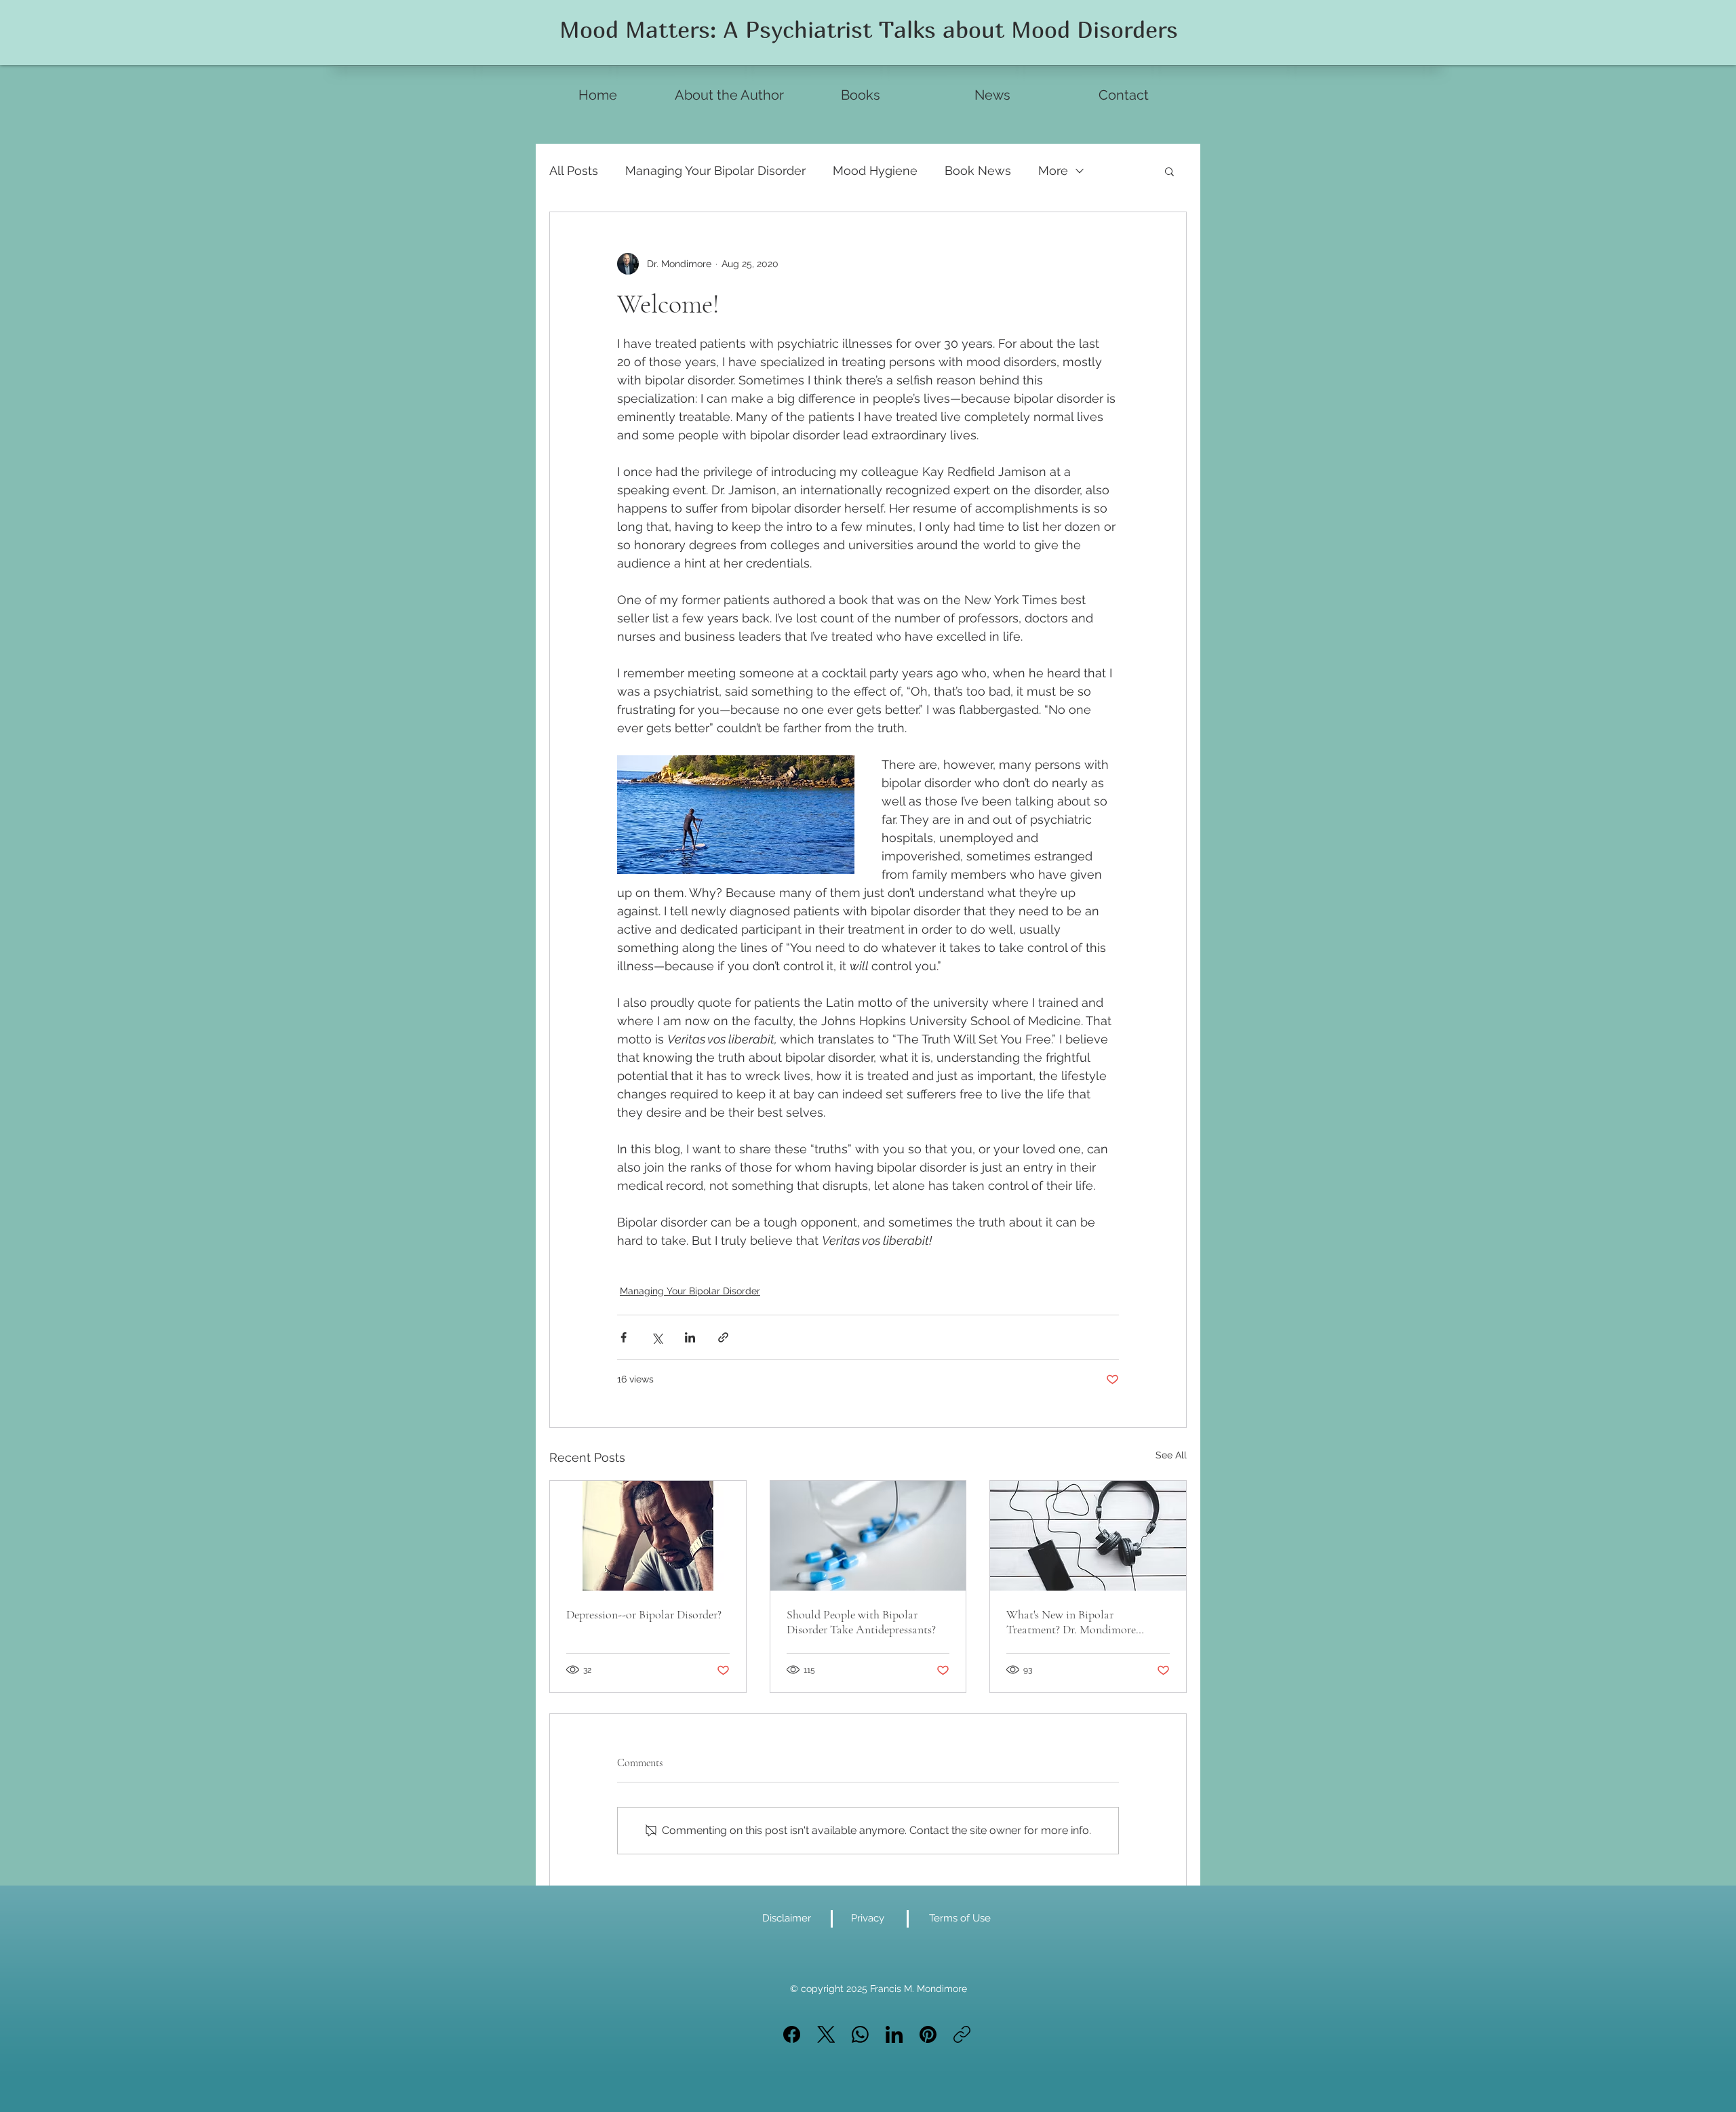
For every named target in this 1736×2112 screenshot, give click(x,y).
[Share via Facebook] (624, 1337)
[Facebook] (792, 2034)
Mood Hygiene (875, 171)
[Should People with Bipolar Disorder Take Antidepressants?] (868, 1536)
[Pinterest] (928, 2034)
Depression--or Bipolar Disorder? (644, 1614)
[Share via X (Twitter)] (657, 1337)
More (1053, 171)
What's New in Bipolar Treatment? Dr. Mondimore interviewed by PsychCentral (1074, 1622)
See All (1171, 1455)
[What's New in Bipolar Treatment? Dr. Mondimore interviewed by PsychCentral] (1088, 1536)
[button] (1169, 171)
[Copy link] (962, 2034)
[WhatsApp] (860, 2034)
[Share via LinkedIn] (690, 1337)
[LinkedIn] (894, 2034)
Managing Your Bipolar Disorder (715, 171)
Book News (978, 171)
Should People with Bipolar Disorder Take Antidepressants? (861, 1622)
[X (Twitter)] (826, 2034)
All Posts (574, 171)
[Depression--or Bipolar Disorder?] (648, 1536)
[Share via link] (723, 1337)
